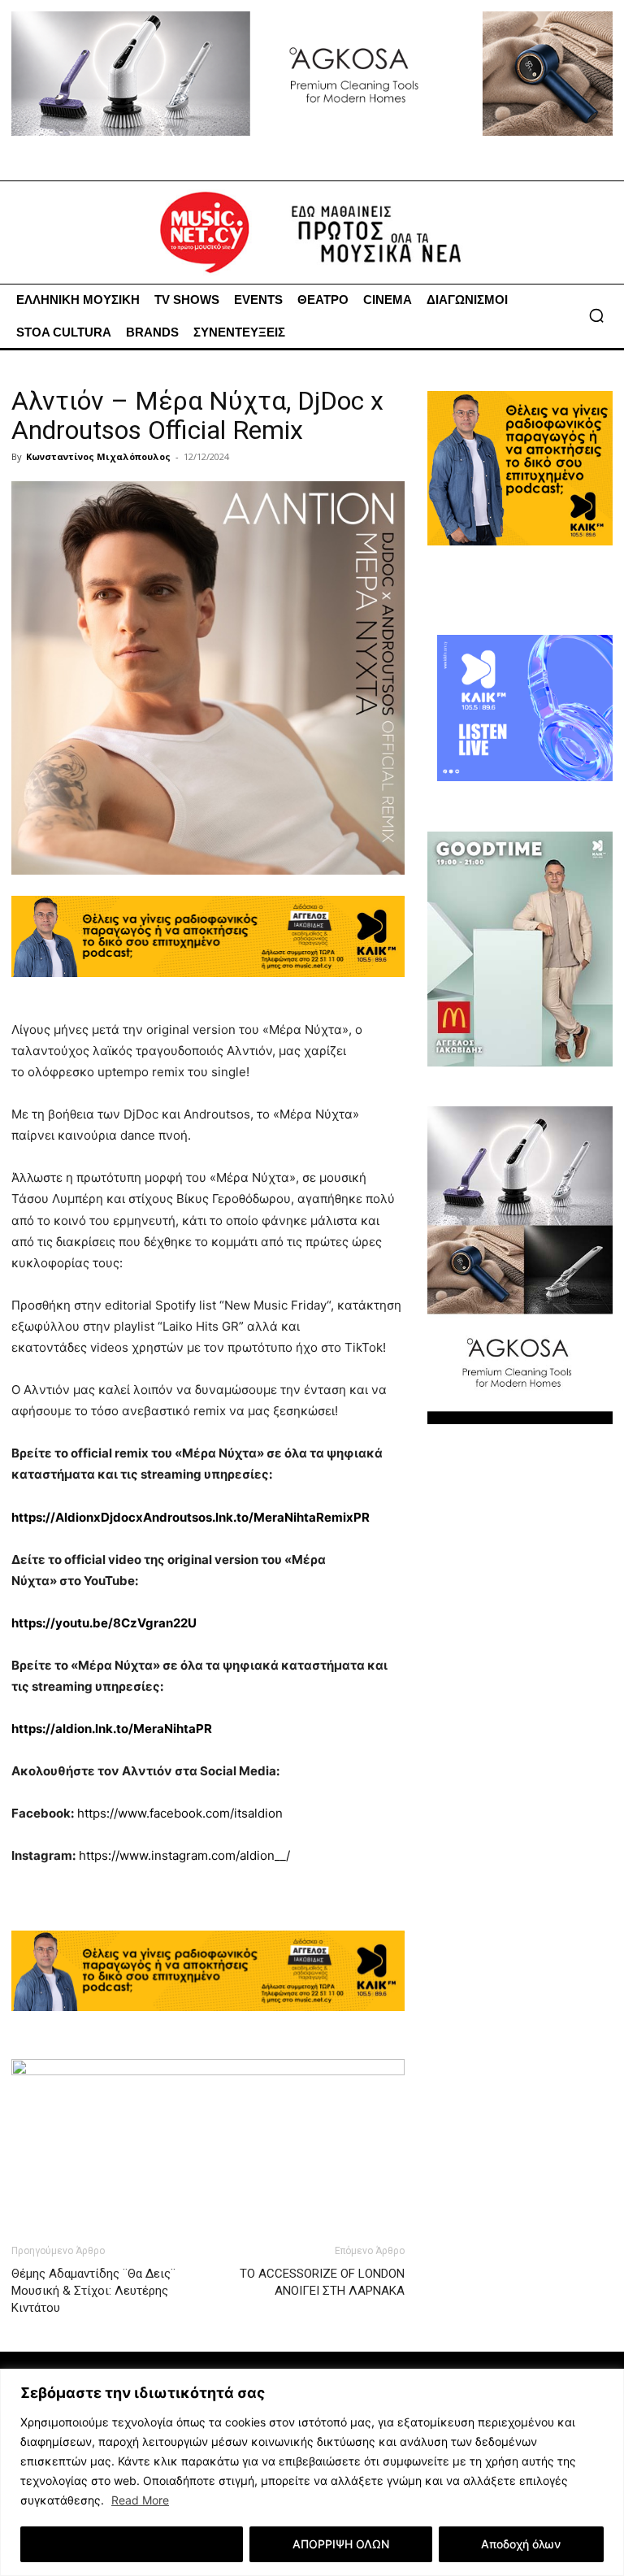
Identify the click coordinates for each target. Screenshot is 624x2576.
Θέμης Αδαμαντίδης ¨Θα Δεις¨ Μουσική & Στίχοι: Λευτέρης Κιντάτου (93, 2291)
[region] (312, 2472)
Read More (140, 2500)
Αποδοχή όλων (521, 2544)
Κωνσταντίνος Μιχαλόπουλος (98, 456)
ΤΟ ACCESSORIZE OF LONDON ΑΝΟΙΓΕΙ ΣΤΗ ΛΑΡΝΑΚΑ (322, 2282)
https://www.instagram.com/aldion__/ (184, 1855)
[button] (596, 315)
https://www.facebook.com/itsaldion (180, 1813)
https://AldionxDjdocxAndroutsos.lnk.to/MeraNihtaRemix (191, 1517)
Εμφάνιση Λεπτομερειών (132, 2544)
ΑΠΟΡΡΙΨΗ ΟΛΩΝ (341, 2544)
